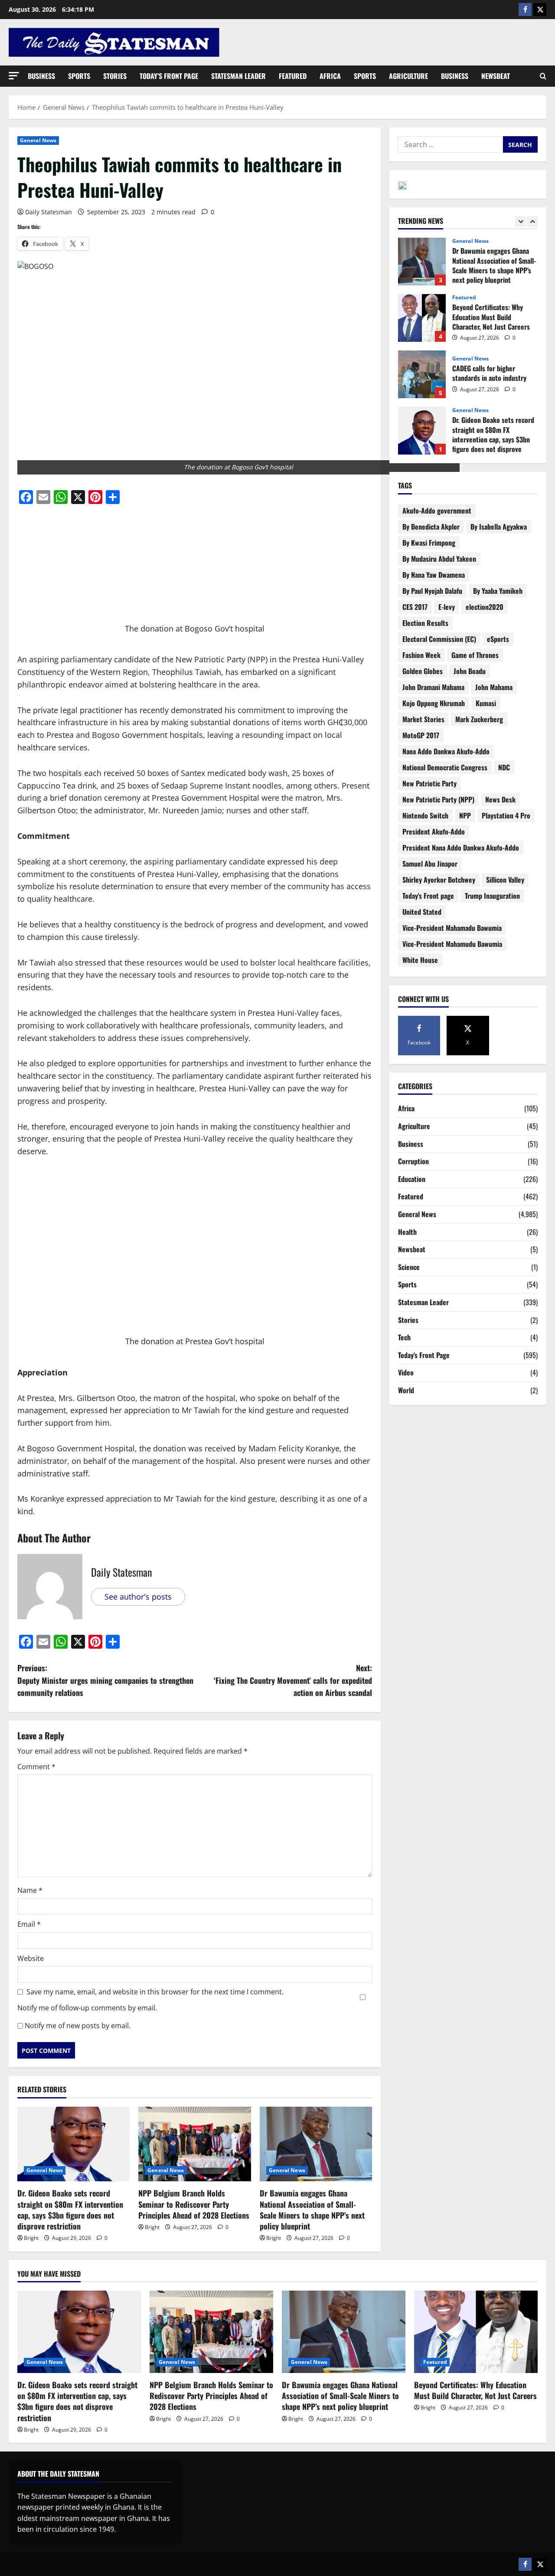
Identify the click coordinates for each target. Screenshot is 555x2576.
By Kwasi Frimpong (429, 543)
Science (409, 1267)
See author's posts (138, 1597)
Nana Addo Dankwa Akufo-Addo (446, 751)
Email (29, 1924)
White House (420, 960)
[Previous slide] (521, 221)
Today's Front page (428, 896)
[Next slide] (532, 221)
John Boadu (470, 671)
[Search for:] (451, 144)
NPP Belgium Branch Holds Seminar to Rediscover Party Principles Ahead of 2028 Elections (194, 2204)
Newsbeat (496, 76)
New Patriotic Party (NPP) (438, 799)
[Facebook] (525, 10)
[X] (540, 10)
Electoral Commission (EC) (439, 639)
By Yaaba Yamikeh (498, 591)
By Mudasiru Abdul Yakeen (439, 559)
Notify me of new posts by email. (78, 2026)
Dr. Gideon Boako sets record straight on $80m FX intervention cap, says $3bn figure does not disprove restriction (70, 2209)
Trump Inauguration (492, 896)
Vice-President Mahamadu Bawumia (452, 928)
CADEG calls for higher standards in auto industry (422, 318)
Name (30, 1890)
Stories (115, 76)
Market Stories (423, 719)
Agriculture (408, 76)
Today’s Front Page (169, 76)
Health (407, 1232)
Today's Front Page (424, 1355)
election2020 (485, 607)
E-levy (447, 607)
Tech (404, 1337)
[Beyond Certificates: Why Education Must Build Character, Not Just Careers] (476, 2332)
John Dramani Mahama (433, 687)
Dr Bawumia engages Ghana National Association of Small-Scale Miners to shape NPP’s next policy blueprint (312, 2209)
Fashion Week (421, 655)
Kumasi (486, 703)
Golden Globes (423, 671)
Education (412, 1179)
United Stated (422, 912)
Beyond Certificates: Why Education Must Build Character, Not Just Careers (422, 262)
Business (41, 76)
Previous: (105, 1680)
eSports (498, 639)
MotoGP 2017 (421, 735)
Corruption (413, 1161)
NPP (465, 815)
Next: (293, 1680)
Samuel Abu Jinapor (430, 864)
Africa (330, 76)
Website (31, 1958)
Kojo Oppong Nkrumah (434, 703)
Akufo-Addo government (437, 511)
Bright (31, 2238)
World (406, 1390)
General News (38, 140)
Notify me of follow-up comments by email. (87, 2008)
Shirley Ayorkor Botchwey (439, 880)
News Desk (500, 799)
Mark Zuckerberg (479, 719)
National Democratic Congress (445, 767)
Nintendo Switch (425, 815)
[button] (14, 76)
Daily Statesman (49, 212)
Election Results (425, 623)
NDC (504, 767)
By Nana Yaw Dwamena (434, 575)
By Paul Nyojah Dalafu (432, 591)
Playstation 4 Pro (506, 815)
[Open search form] (543, 76)
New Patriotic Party (429, 783)
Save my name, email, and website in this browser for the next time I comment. (155, 1992)
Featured (293, 76)
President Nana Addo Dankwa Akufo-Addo (461, 848)
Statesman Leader (238, 76)
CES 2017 (415, 607)
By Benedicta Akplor (431, 527)
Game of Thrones (475, 655)
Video (406, 1372)
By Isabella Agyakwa (499, 527)
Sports (79, 76)
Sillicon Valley (505, 880)
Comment (36, 1767)
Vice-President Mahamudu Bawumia (452, 944)
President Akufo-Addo (434, 831)
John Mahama (494, 687)
